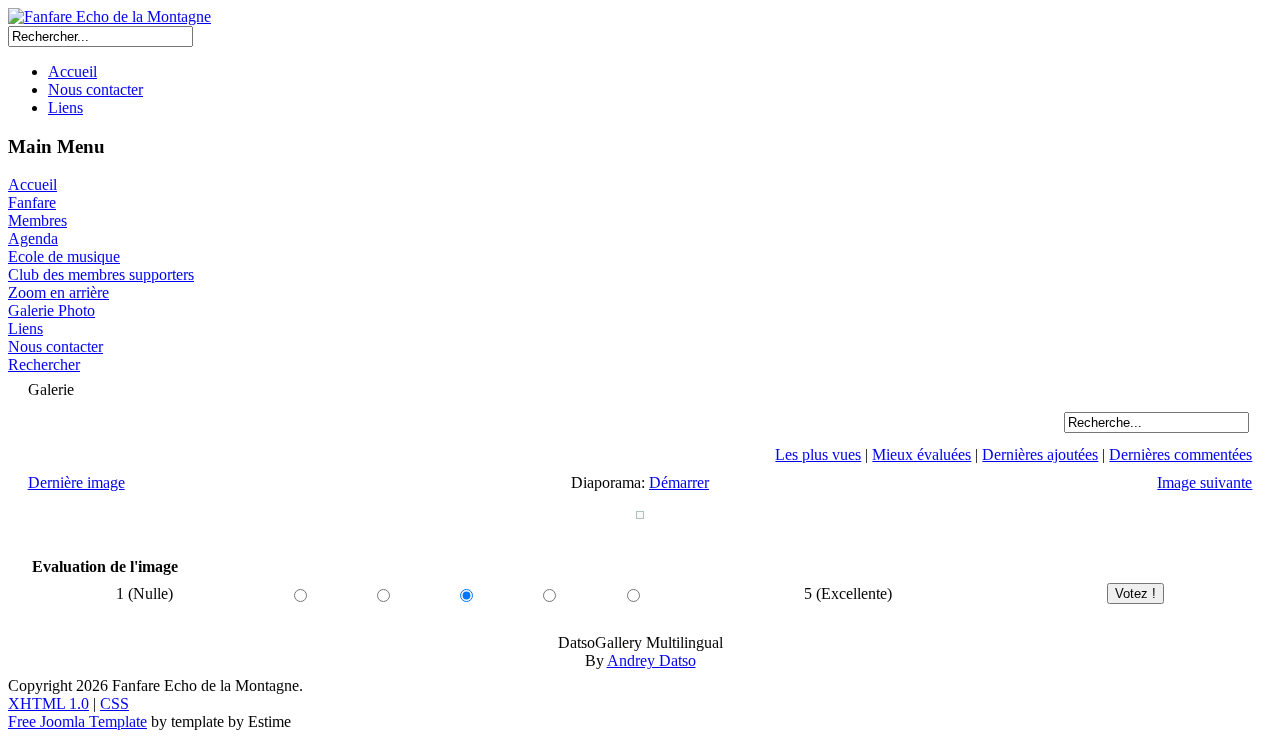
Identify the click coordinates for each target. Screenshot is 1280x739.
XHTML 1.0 (48, 703)
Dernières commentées (1180, 454)
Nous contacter (95, 89)
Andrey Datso (651, 660)
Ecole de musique (64, 256)
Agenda (33, 238)
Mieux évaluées (921, 454)
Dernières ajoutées (1040, 454)
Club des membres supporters (101, 274)
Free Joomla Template (77, 721)
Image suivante (1204, 482)
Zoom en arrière (58, 292)
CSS (114, 703)
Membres (37, 220)
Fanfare (32, 202)
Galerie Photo (51, 310)
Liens (65, 107)
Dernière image (76, 482)
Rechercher (44, 364)
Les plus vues (818, 454)
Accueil (72, 71)
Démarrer (679, 482)
